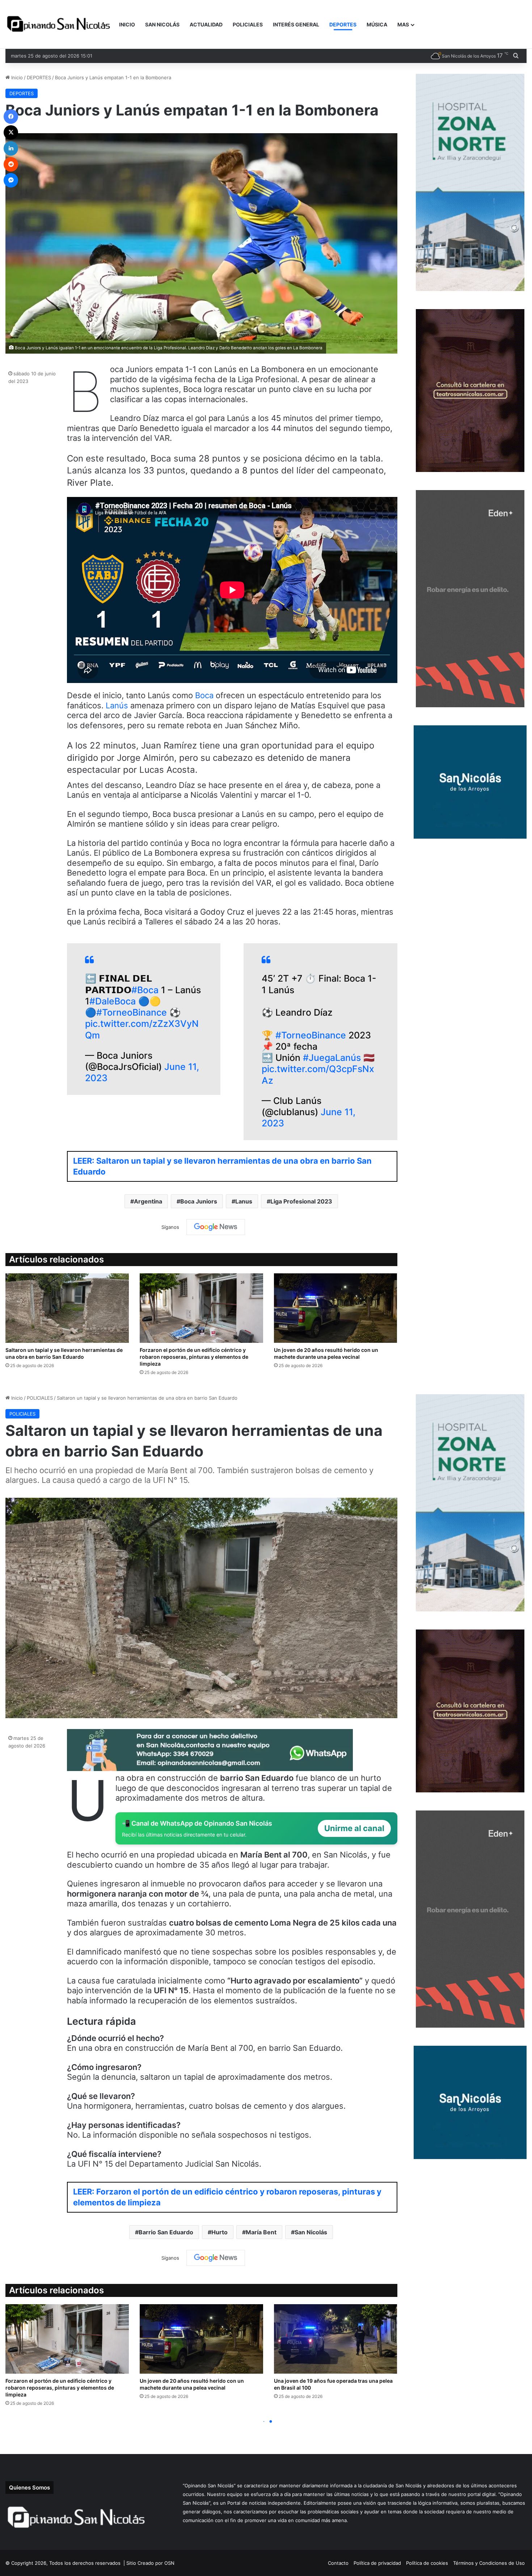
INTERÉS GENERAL (296, 24)
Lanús (118, 705)
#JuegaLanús (332, 1058)
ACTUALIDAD (206, 24)
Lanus (244, 1201)
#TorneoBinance (132, 1012)
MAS (403, 24)
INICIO (127, 24)
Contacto (338, 2563)
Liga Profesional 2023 (301, 1201)
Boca (205, 695)
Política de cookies (427, 2563)
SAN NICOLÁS (162, 24)
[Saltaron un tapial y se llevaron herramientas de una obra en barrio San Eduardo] (67, 1308)
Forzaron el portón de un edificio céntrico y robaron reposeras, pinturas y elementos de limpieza (194, 1357)
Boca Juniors (199, 1201)
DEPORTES (343, 24)
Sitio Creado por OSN (150, 2563)
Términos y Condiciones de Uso (489, 2563)
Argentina (148, 1201)
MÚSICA (377, 24)
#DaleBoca (113, 1001)
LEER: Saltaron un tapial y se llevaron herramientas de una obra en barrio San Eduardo (222, 1166)
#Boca (145, 990)
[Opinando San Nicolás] (60, 25)
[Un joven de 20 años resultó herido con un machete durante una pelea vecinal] (336, 1308)
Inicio (16, 77)
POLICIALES (248, 24)
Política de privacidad (377, 2563)
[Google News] (216, 1227)
